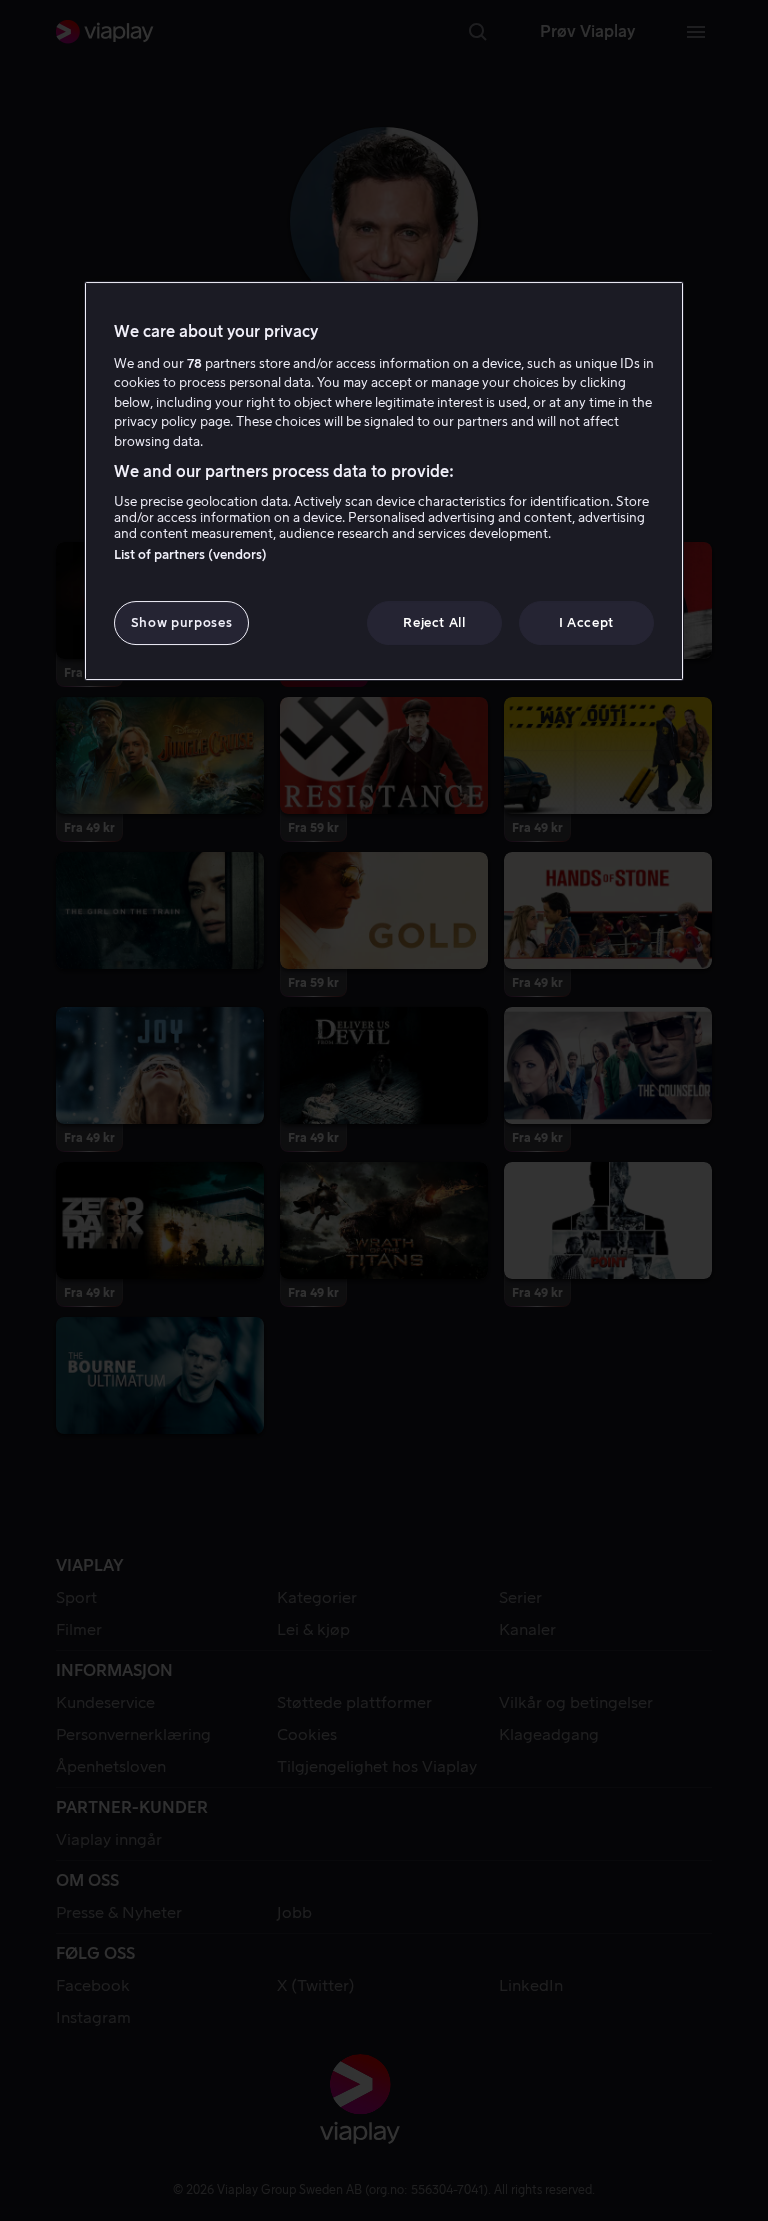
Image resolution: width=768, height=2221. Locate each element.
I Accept (586, 622)
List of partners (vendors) (190, 554)
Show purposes (181, 622)
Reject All (434, 622)
